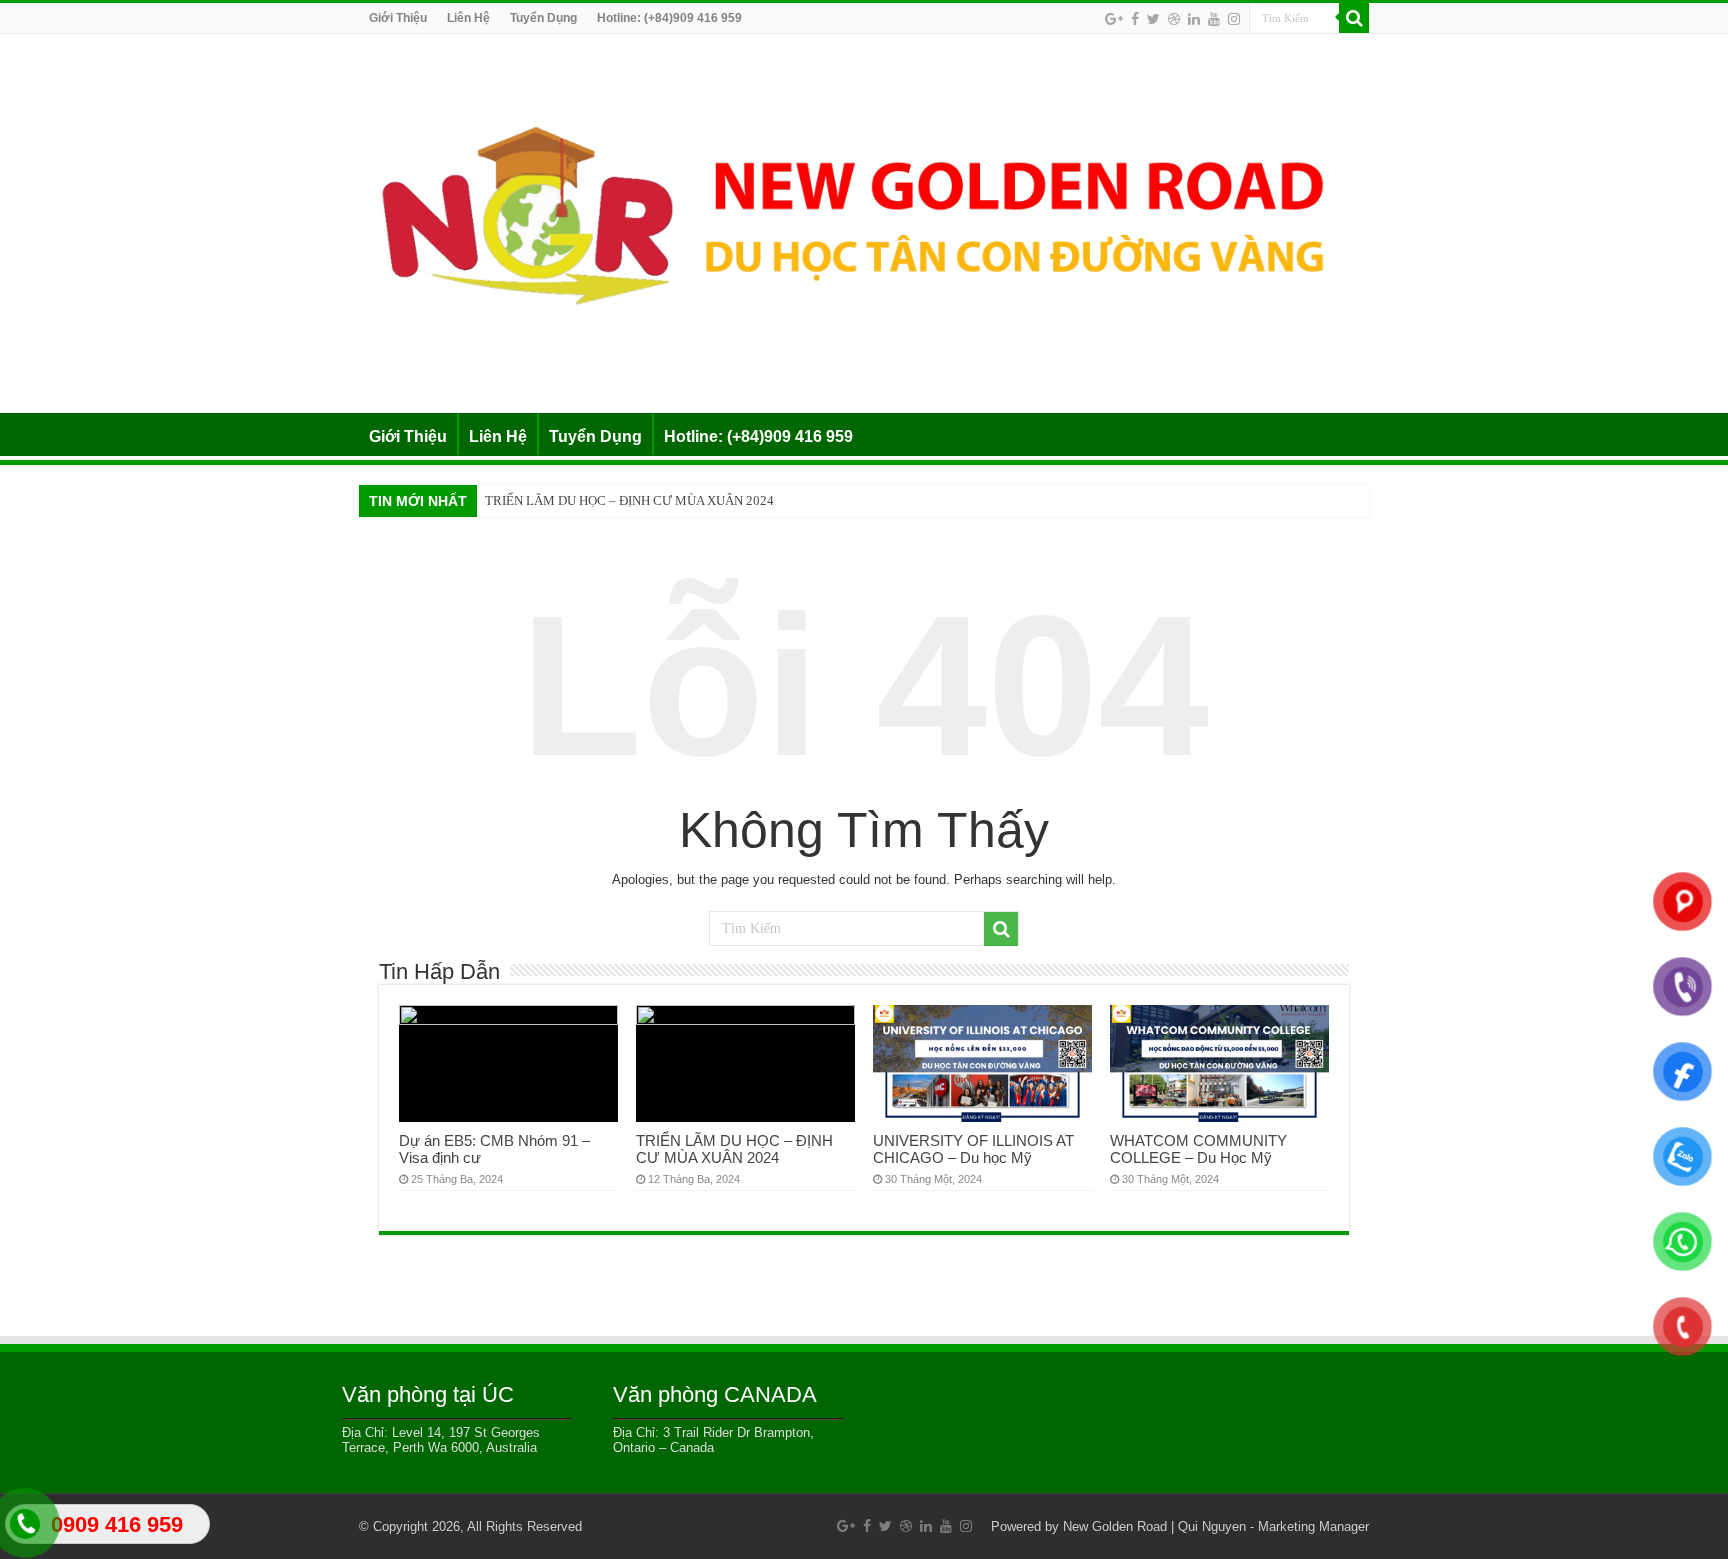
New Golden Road (1115, 1526)
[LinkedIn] (1194, 19)
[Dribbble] (1174, 19)
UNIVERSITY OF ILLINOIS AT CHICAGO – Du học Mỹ (973, 1149)
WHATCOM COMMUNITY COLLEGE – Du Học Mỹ (1198, 1149)
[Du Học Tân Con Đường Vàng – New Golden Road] (864, 220)
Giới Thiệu (398, 18)
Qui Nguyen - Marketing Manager (1273, 1526)
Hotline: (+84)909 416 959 (669, 18)
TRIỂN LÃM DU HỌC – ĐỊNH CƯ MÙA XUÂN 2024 (629, 500)
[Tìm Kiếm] (1354, 18)
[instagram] (1234, 19)
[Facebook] (1135, 19)
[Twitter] (1153, 19)
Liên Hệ (468, 18)
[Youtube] (1214, 19)
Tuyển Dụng (543, 18)
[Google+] (1114, 19)
